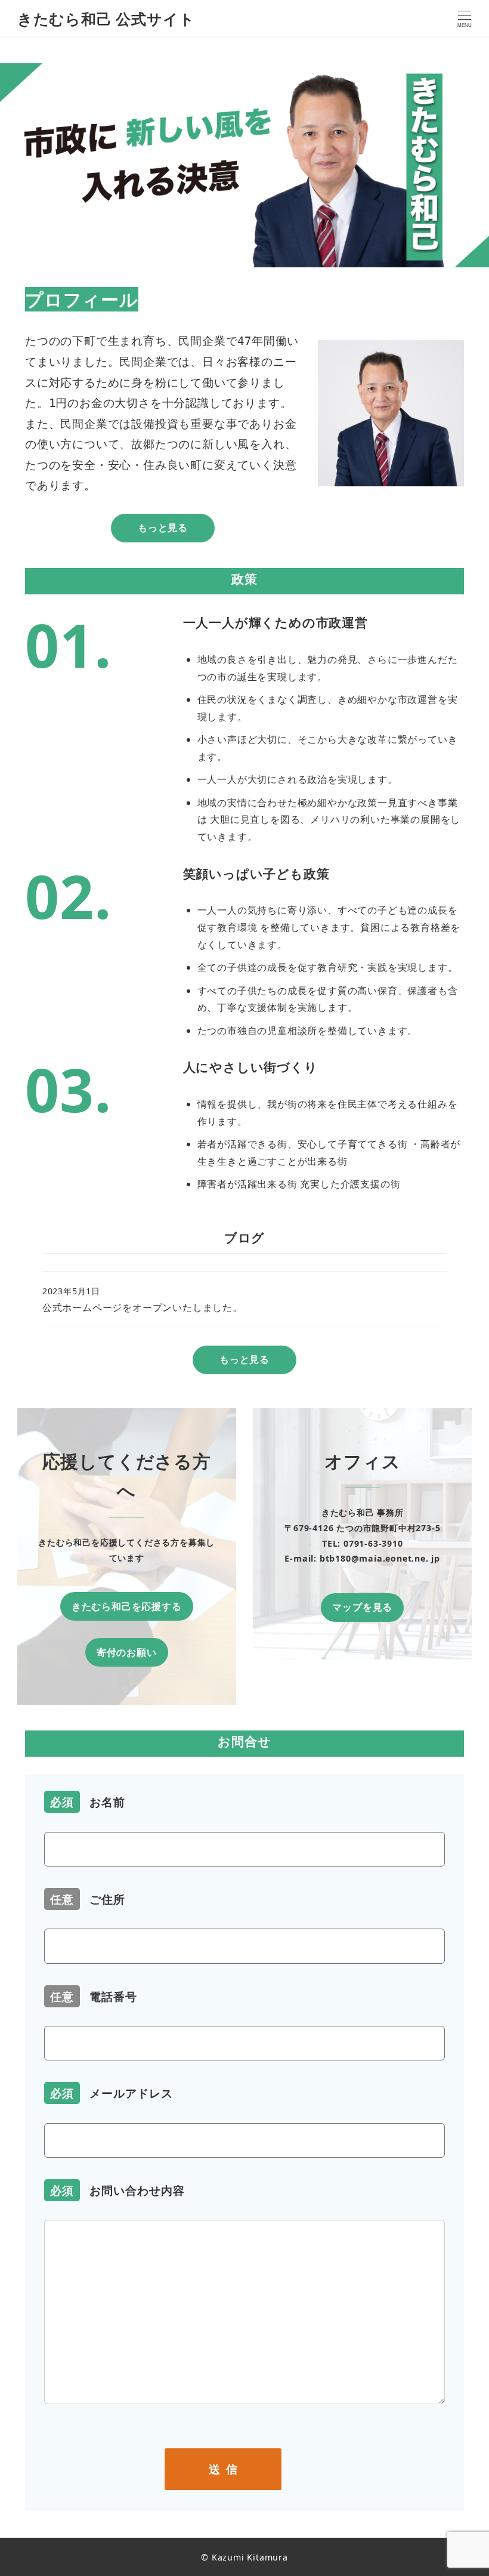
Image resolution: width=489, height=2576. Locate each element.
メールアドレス (112, 2093)
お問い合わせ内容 (117, 2190)
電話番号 (94, 1996)
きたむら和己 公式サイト (106, 18)
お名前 (88, 1802)
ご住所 (88, 1899)
